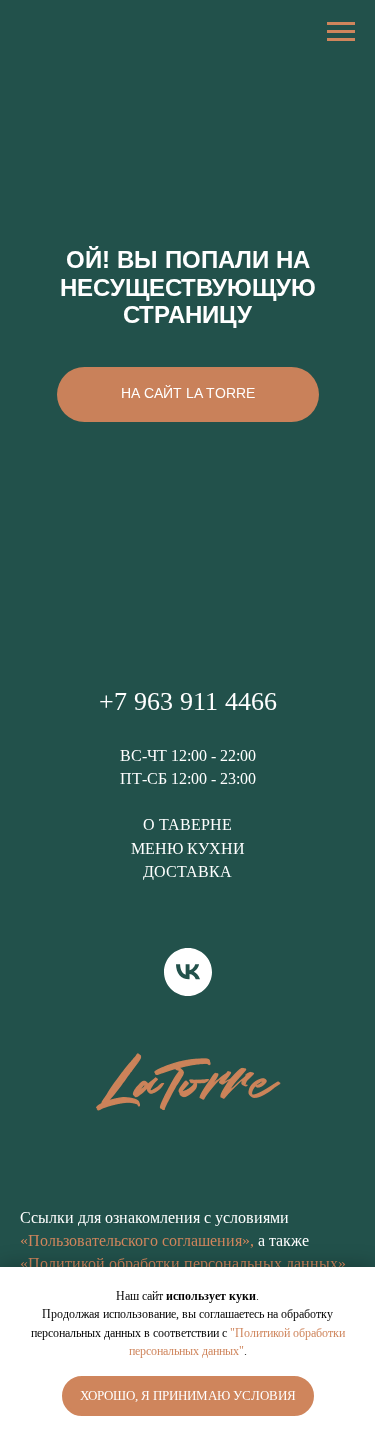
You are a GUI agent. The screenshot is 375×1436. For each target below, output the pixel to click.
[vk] (188, 972)
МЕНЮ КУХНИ (188, 848)
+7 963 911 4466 (188, 701)
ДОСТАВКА (187, 871)
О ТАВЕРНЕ (187, 824)
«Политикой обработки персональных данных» (183, 1263)
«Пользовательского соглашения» (135, 1240)
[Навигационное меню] (341, 32)
